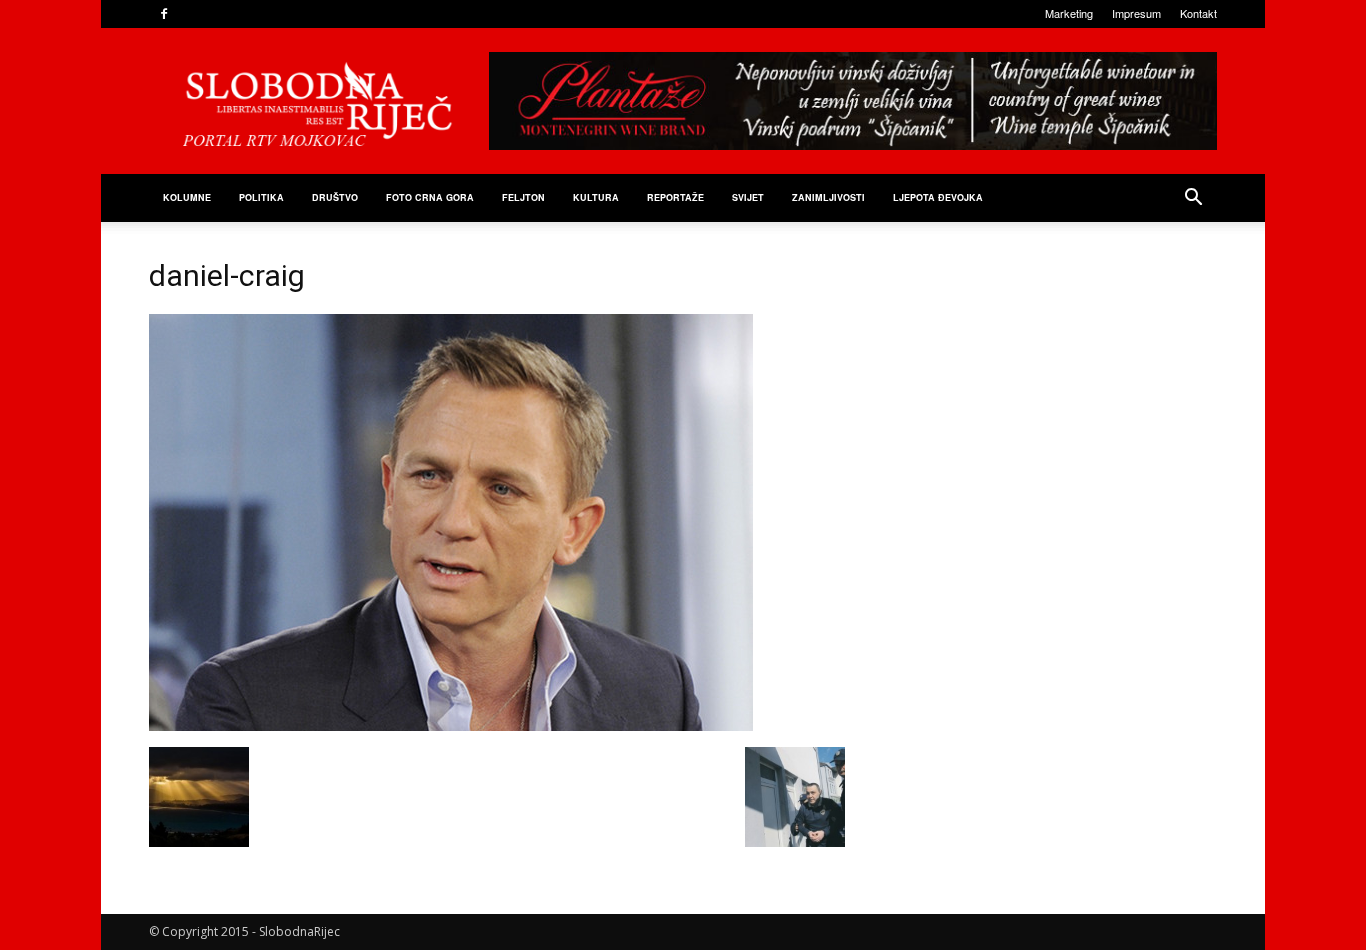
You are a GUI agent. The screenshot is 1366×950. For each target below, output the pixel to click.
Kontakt (1198, 13)
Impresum (1136, 13)
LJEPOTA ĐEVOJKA (938, 197)
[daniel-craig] (451, 726)
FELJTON (523, 197)
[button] (1193, 199)
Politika (261, 197)
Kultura (596, 197)
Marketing (1069, 13)
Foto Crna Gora (430, 197)
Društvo (335, 197)
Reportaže (675, 197)
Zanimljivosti (828, 197)
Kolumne (187, 197)
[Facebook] (164, 14)
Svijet (748, 197)
